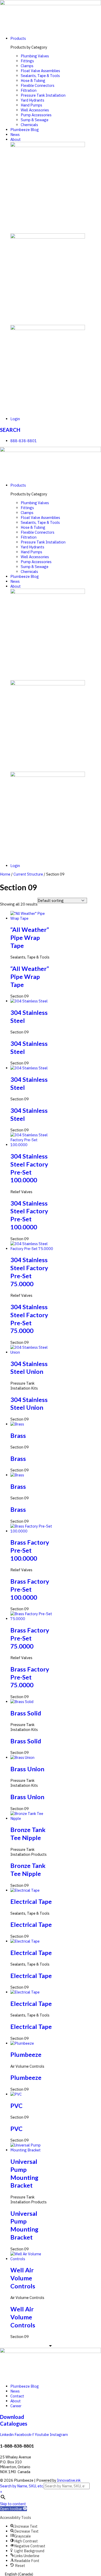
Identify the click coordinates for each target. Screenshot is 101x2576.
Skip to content (13, 2504)
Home (5, 874)
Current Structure (28, 874)
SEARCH (10, 430)
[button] (13, 2509)
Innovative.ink (69, 2480)
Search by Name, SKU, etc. (22, 2486)
